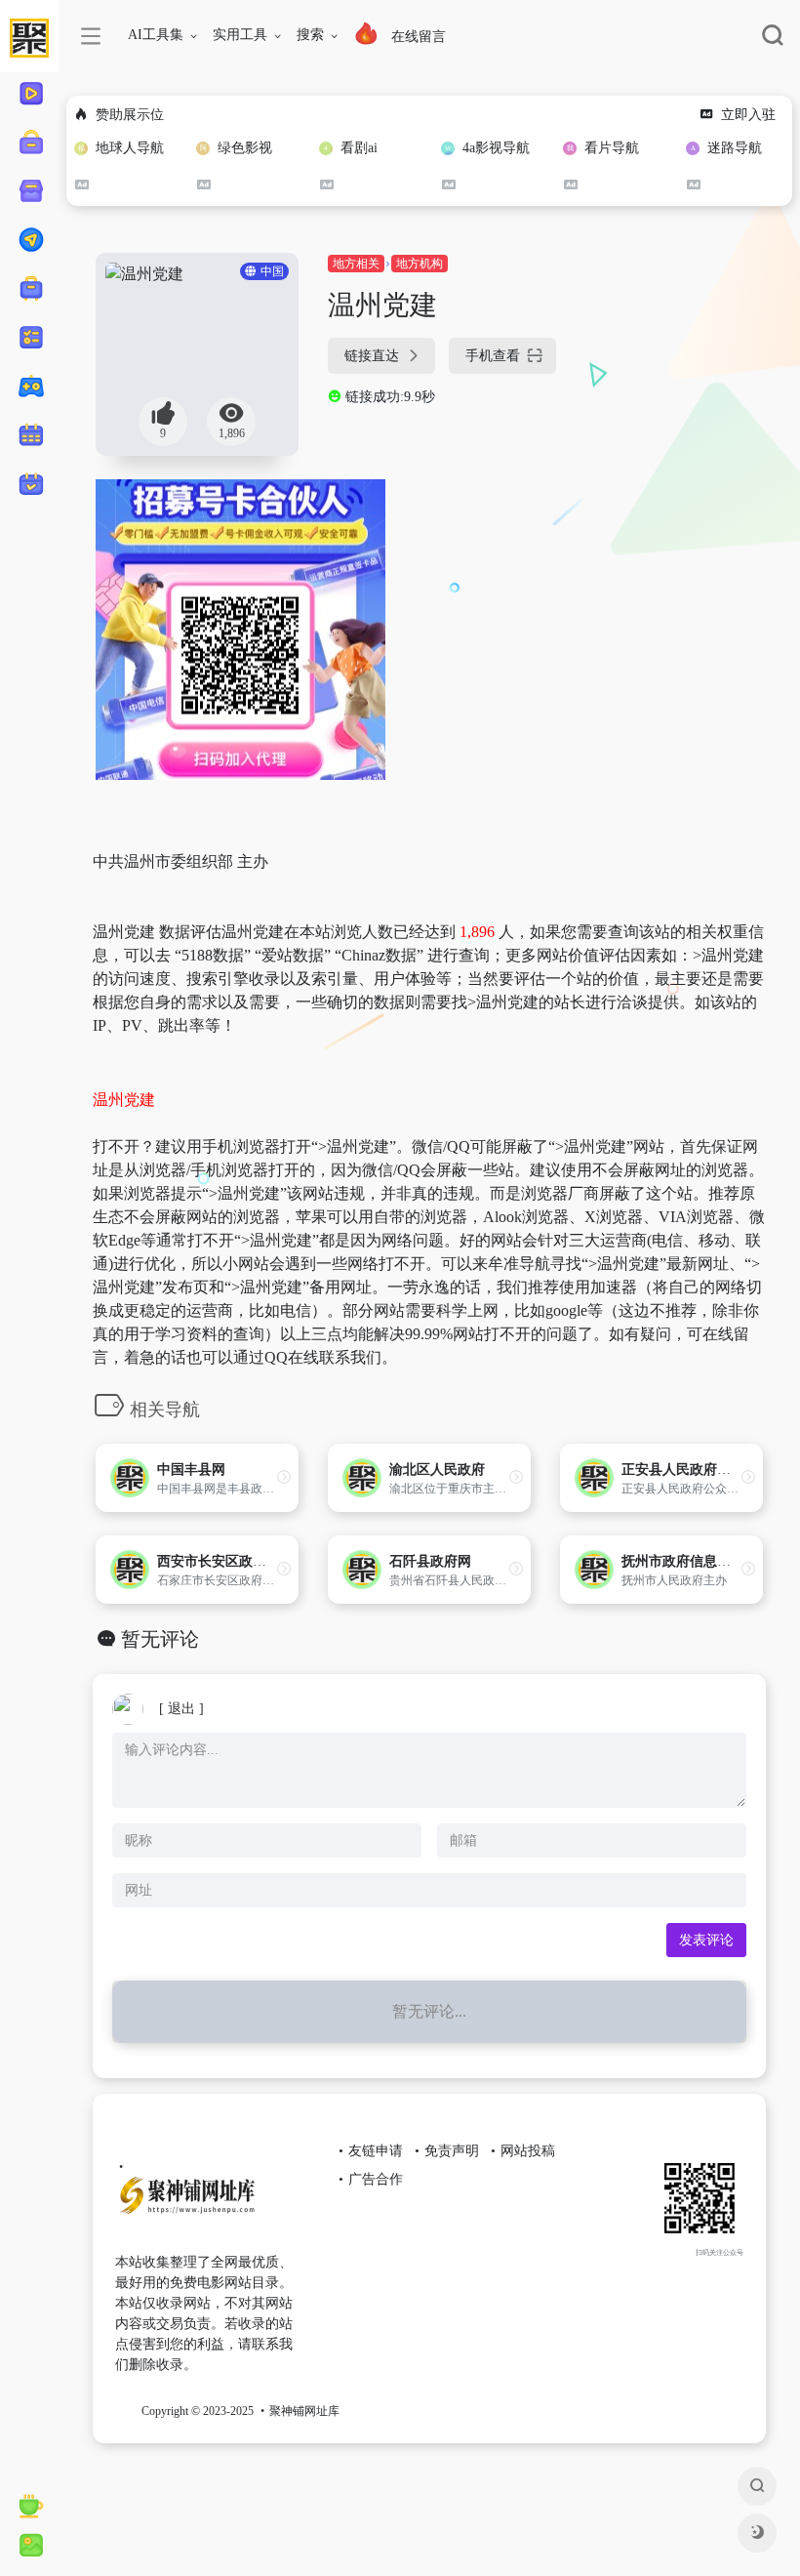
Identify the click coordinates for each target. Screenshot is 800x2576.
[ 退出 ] (181, 1709)
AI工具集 (156, 35)
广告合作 (376, 2179)
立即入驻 (748, 115)
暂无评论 (160, 1639)
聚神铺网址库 (304, 2411)
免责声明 (452, 2151)
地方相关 (356, 264)
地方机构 (420, 264)
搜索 (310, 35)
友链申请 (376, 2151)
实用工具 (240, 35)
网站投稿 (528, 2151)
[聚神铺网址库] (208, 2203)
